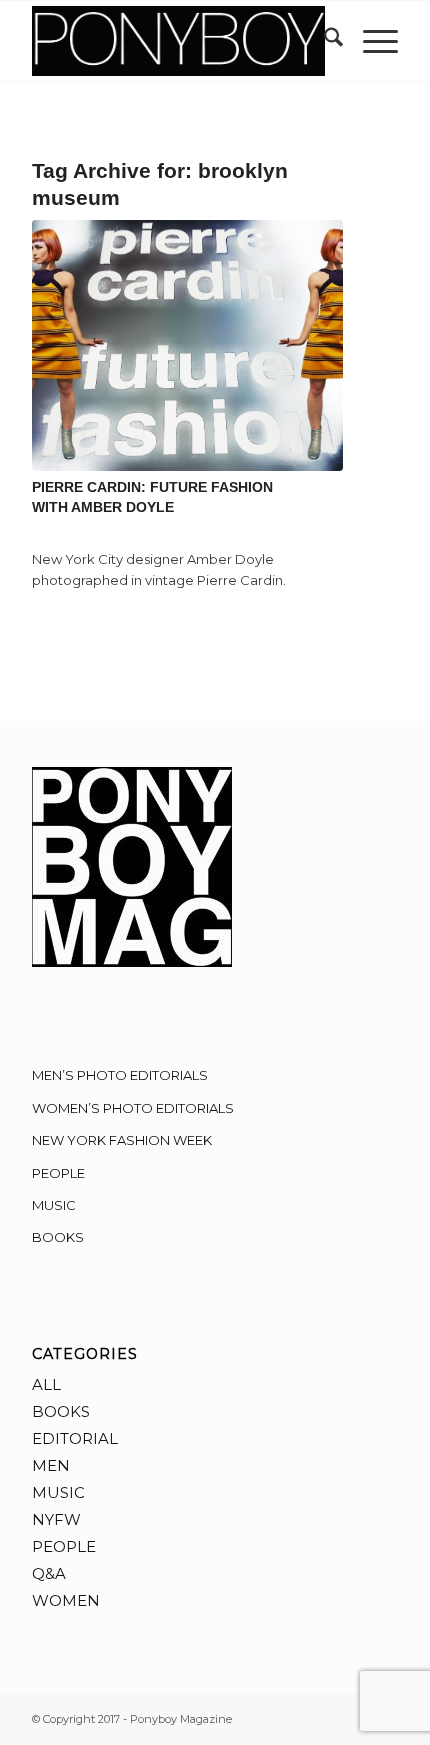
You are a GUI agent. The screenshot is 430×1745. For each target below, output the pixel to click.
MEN (51, 1465)
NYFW (56, 1519)
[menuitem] (323, 41)
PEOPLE (58, 1173)
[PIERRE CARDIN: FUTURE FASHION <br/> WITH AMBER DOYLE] (187, 345)
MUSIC (54, 1205)
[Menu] (370, 41)
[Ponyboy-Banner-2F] (178, 41)
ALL (46, 1384)
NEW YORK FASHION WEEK (122, 1140)
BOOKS (58, 1237)
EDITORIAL (75, 1438)
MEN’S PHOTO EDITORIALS (120, 1075)
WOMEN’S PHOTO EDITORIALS (133, 1108)
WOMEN (66, 1600)
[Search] (323, 41)
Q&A (49, 1573)
